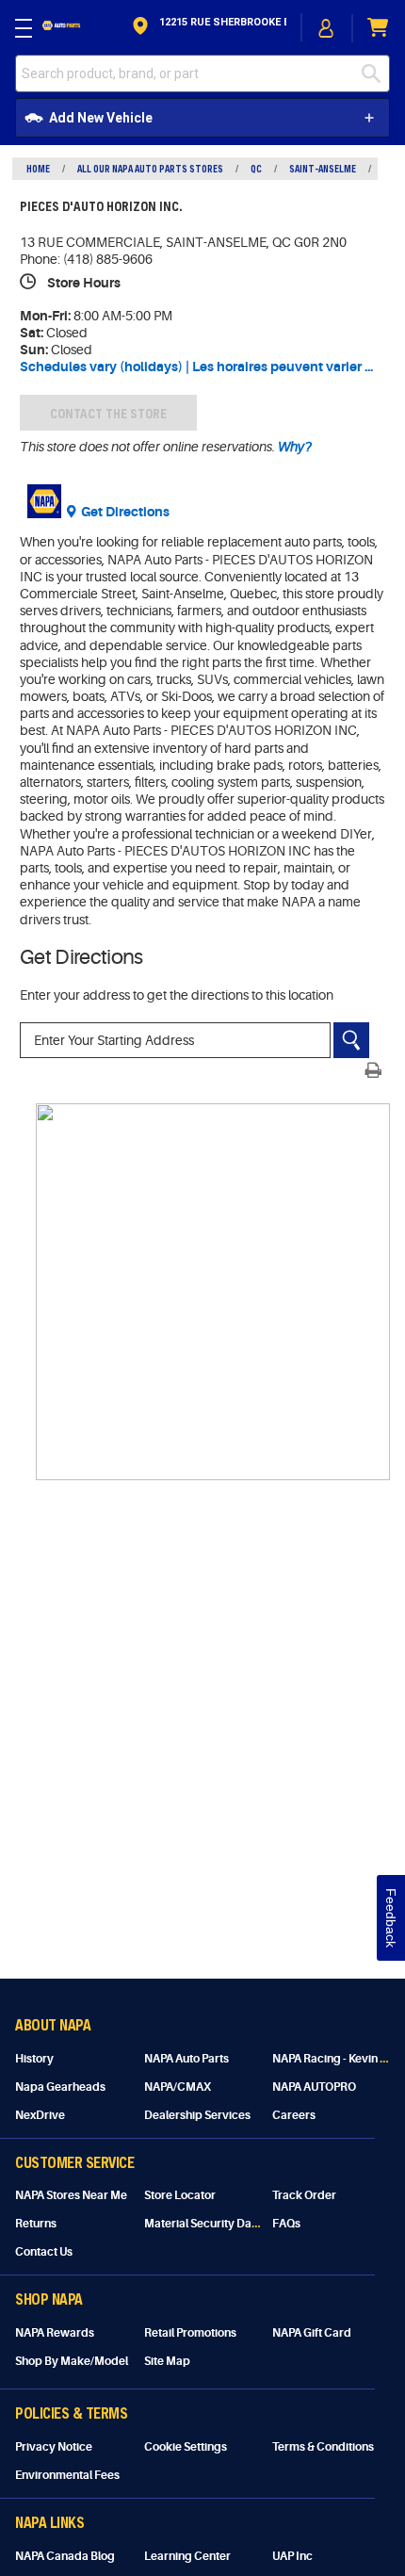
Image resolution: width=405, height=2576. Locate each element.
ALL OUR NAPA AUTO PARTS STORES (150, 169)
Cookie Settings (186, 2447)
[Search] (351, 1040)
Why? (293, 447)
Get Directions (125, 512)
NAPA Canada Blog (65, 2556)
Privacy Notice (54, 2447)
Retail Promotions (190, 2333)
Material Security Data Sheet (219, 2224)
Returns (36, 2224)
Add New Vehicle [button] (101, 118)
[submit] (376, 73)
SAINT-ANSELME (323, 169)
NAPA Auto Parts (186, 2059)
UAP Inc (292, 2556)
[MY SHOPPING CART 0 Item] (379, 28)
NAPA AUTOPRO (314, 2087)
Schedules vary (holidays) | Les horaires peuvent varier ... (196, 367)
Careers (294, 2115)
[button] (208, 28)
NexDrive (40, 2115)
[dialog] (327, 28)
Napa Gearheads (60, 2087)
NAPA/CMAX (178, 2087)
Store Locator (180, 2195)
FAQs (286, 2224)
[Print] (373, 1070)
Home (38, 169)
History (34, 2059)
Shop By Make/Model (72, 2361)
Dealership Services (197, 2115)
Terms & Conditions (323, 2447)
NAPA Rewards (55, 2333)
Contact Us (44, 2252)
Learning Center (187, 2556)
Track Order (304, 2195)
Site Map (167, 2361)
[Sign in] (327, 28)
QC (256, 169)
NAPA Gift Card (312, 2333)
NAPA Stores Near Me (71, 2195)
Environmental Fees (67, 2475)
